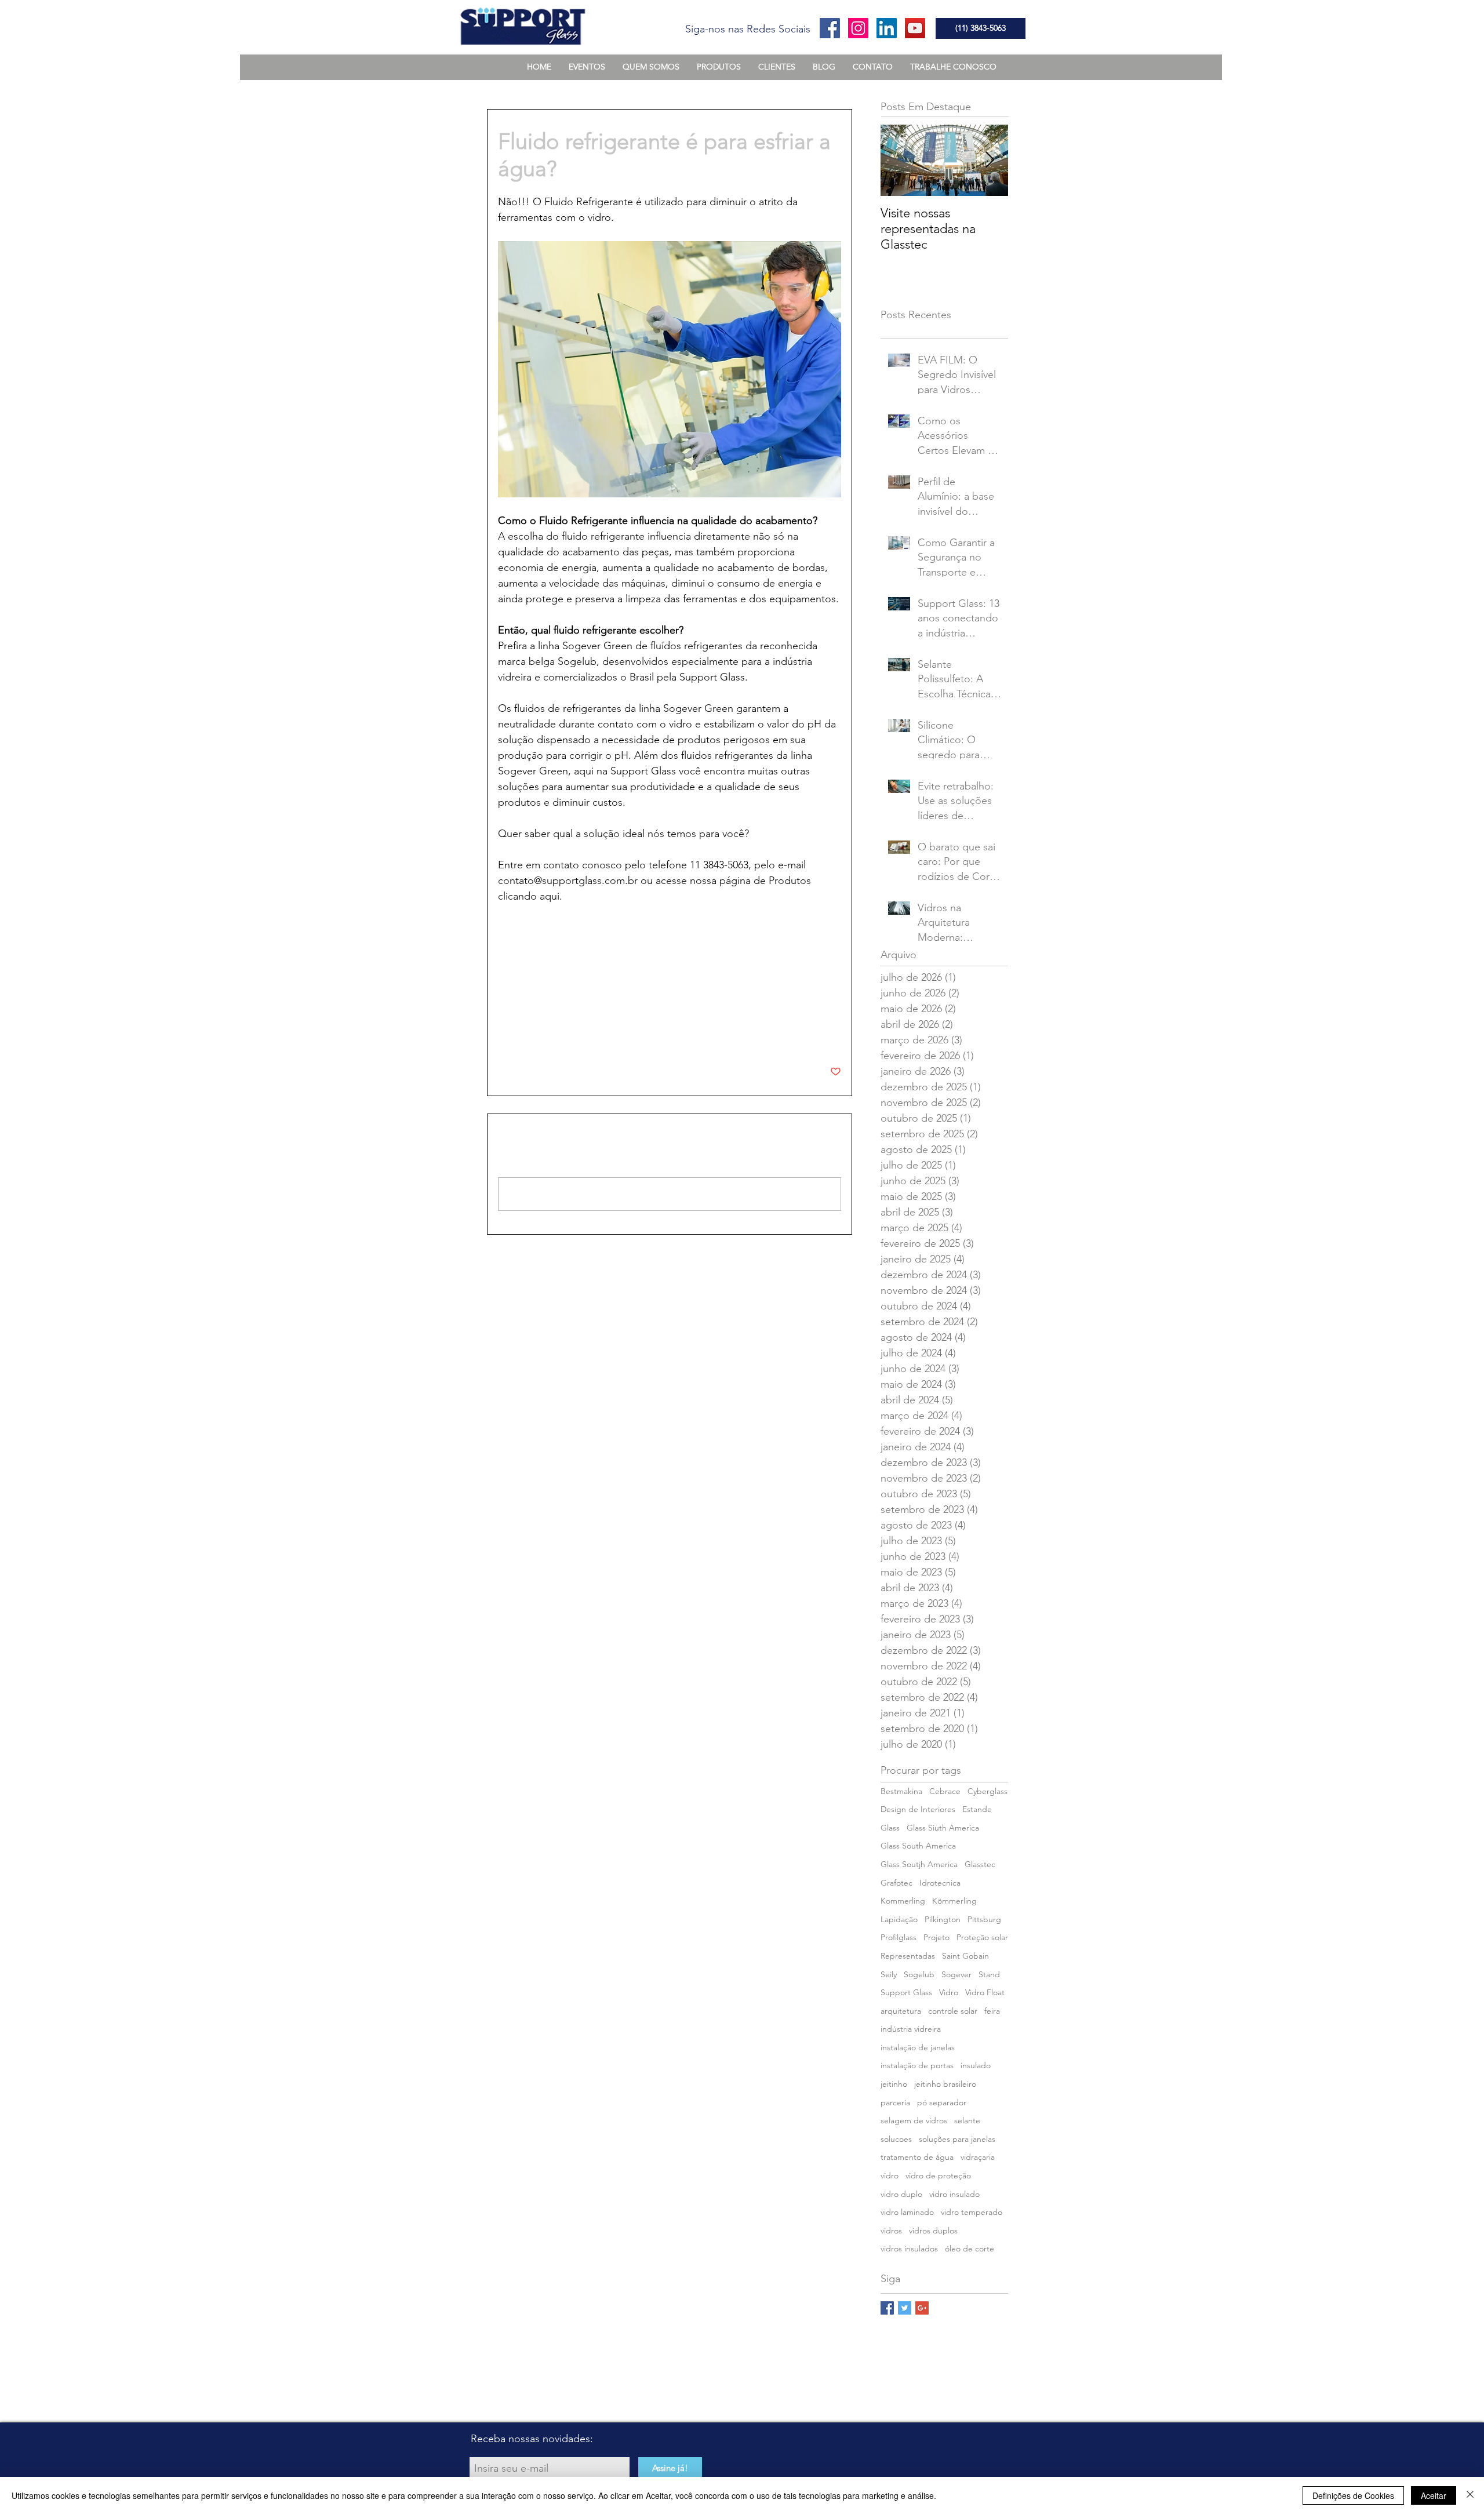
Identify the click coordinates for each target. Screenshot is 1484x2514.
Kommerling (903, 1901)
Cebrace (945, 1791)
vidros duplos (933, 2231)
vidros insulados (909, 2249)
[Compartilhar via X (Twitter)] (532, 1036)
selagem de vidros (914, 2120)
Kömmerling (954, 1901)
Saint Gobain (965, 1956)
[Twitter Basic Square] (905, 2308)
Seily (889, 1974)
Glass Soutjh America (919, 1864)
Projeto (936, 1937)
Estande (977, 1809)
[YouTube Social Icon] (915, 28)
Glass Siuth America (943, 1828)
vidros (560, 957)
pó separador (942, 2102)
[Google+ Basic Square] (922, 2308)
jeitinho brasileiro (945, 2084)
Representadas (908, 1956)
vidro (890, 2175)
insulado (976, 2065)
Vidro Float (985, 1992)
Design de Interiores (918, 1809)
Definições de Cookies (1353, 2495)
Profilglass (899, 1937)
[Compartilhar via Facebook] (503, 1036)
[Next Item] (990, 160)
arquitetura (901, 2011)
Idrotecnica (940, 1883)
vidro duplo (901, 2194)
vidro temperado (972, 2212)
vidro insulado (954, 2194)
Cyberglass (987, 1791)
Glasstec (980, 1864)
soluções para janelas (957, 2139)
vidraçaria (978, 2157)
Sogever (956, 1974)
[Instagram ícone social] (858, 28)
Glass (890, 1828)
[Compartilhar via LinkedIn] (560, 1036)
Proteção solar (982, 1937)
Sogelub (919, 1974)
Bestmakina (901, 1791)
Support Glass (906, 1992)
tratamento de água (917, 2157)
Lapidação (899, 1919)
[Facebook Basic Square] (887, 2308)
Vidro (949, 1992)
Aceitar (1434, 2495)
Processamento (526, 982)
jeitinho (894, 2084)
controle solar (953, 2011)
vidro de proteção (938, 2175)
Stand (989, 1974)
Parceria (512, 999)
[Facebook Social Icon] (830, 28)
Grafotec (896, 1883)
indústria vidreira (911, 2029)
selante (967, 2120)
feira (992, 2011)
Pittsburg (984, 1919)
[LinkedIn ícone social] (887, 28)
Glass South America (918, 1846)
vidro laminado (907, 2212)
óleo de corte (970, 2249)
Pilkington (943, 1919)
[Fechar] (1470, 2495)
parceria (599, 957)
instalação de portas (917, 2065)
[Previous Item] (899, 160)
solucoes (519, 957)
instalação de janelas (918, 2047)
